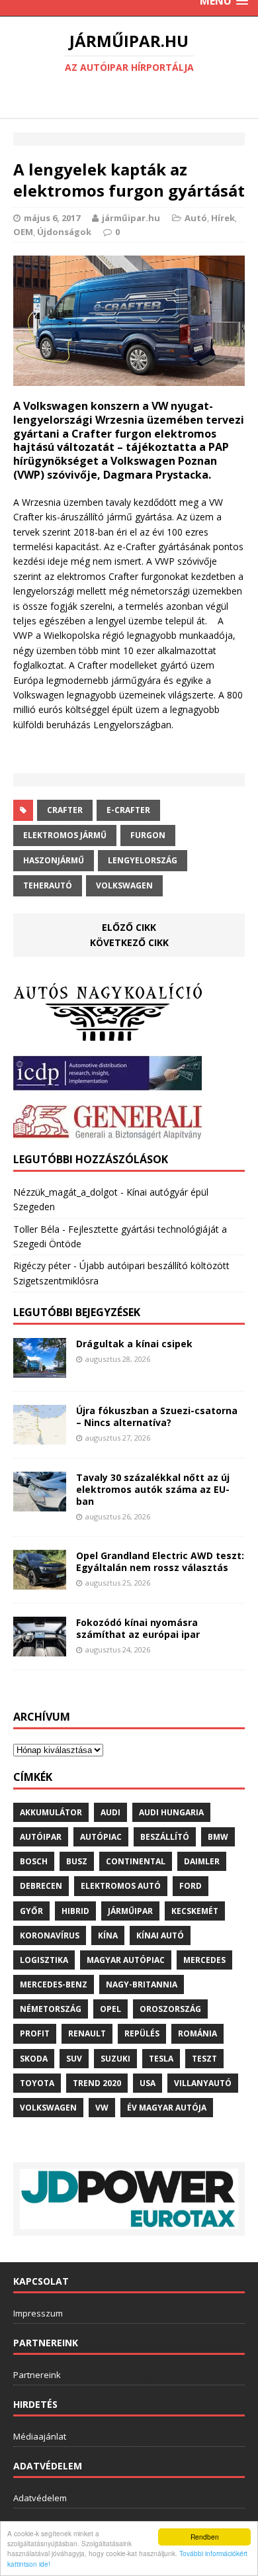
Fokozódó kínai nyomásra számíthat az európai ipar (138, 1628)
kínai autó (160, 1935)
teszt (204, 2059)
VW (102, 2108)
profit (35, 2033)
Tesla (161, 2059)
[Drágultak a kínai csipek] (40, 1370)
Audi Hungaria (171, 1812)
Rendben (205, 2537)
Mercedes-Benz (54, 1984)
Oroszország (170, 2009)
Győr (31, 1911)
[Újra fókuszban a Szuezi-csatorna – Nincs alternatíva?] (40, 1436)
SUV (74, 2059)
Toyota (37, 2083)
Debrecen (41, 1886)
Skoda (34, 2059)
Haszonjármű (54, 860)
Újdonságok (64, 232)
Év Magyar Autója (167, 2108)
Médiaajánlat (40, 2436)
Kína (108, 1935)
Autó (196, 218)
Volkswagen (124, 885)
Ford (191, 1886)
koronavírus (50, 1935)
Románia (197, 2033)
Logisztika (44, 1960)
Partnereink (37, 2375)
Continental (136, 1861)
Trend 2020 (97, 2083)
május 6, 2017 (52, 218)
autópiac (101, 1837)
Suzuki (115, 2059)
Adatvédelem (40, 2498)
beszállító (165, 1837)
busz (77, 1861)
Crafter (65, 810)
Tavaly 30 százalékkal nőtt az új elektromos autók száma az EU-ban (153, 1489)
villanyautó (203, 2083)
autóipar (41, 1837)
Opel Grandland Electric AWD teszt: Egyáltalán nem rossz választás (160, 1561)
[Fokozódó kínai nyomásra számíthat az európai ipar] (40, 1648)
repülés (142, 2033)
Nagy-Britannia (142, 1984)
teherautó (48, 885)
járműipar (130, 1911)
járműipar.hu (131, 218)
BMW (218, 1837)
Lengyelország (143, 860)
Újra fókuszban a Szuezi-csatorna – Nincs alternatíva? (157, 1416)
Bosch (34, 1861)
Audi (110, 1812)
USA (148, 2083)
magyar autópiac (126, 1960)
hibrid (75, 1911)
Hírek (223, 218)
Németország (51, 2009)
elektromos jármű (65, 835)
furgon (148, 835)
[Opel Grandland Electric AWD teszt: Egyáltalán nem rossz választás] (40, 1582)
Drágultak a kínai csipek (134, 1344)
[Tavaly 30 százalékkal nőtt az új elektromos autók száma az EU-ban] (40, 1503)
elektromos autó (121, 1886)
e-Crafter (128, 810)
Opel (110, 2009)
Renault (87, 2033)
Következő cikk (129, 942)
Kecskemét (195, 1911)
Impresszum (38, 2313)
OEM (23, 232)
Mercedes (204, 1960)
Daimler (202, 1861)
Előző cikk (129, 927)
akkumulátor (51, 1812)
